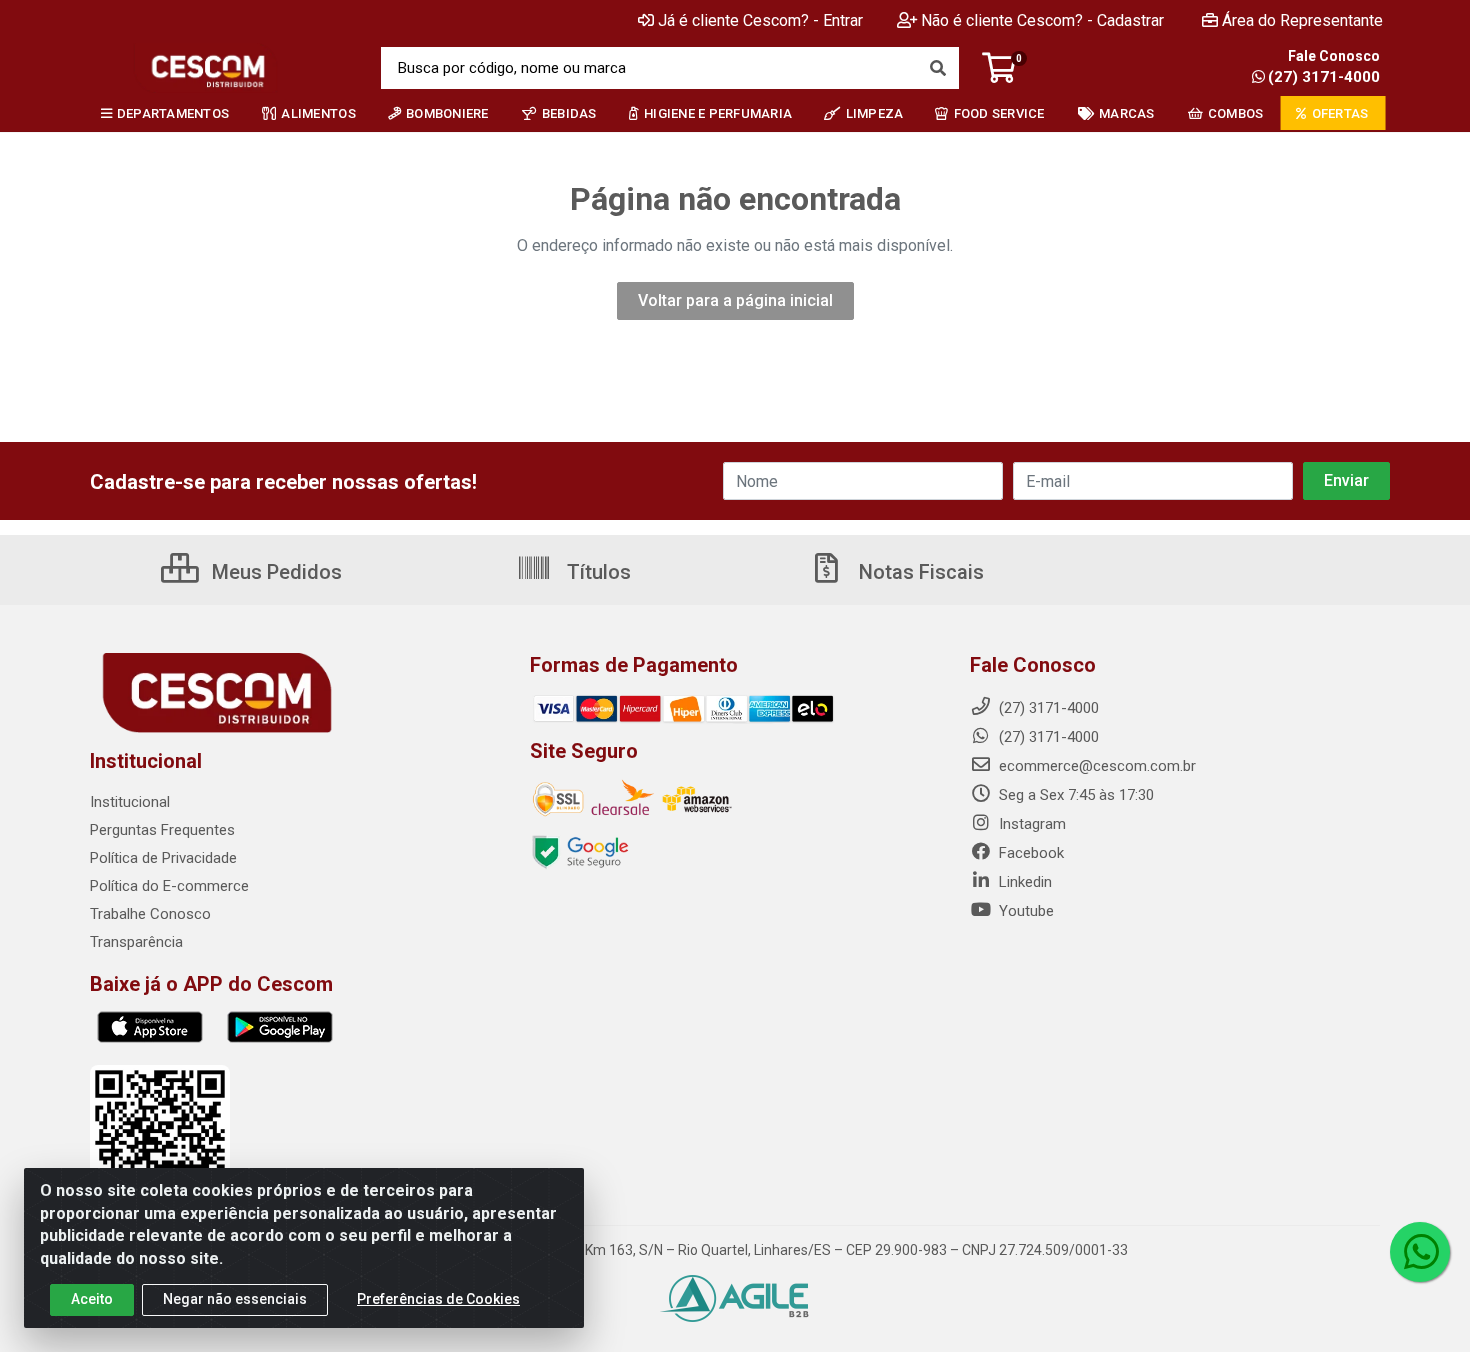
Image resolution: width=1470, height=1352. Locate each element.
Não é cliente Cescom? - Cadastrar (1042, 20)
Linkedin (1023, 882)
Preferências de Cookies (438, 1299)
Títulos (596, 572)
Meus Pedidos (274, 572)
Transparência (136, 942)
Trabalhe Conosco (150, 914)
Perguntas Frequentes (162, 830)
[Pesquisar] (938, 68)
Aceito (92, 1299)
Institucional (130, 802)
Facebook (1029, 853)
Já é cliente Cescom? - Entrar (760, 20)
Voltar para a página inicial (735, 300)
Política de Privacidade (163, 858)
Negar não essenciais (235, 1299)
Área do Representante (1302, 20)
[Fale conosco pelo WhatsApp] (1420, 1252)
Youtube (1024, 911)
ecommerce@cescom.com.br (1095, 766)
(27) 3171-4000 (1324, 77)
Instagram (1030, 824)
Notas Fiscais (919, 572)
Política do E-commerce (169, 886)
